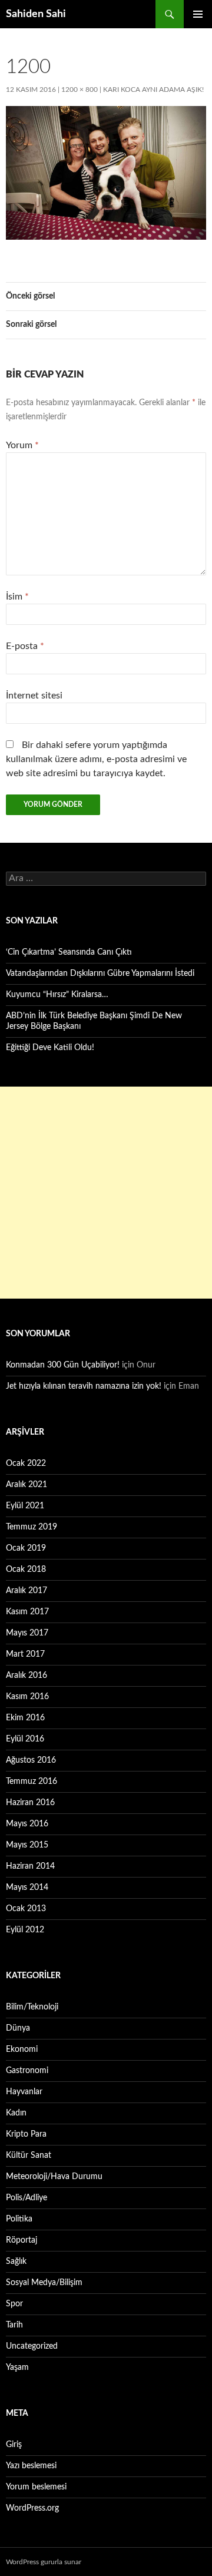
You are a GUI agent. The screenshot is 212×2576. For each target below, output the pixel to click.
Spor (14, 2304)
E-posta (25, 646)
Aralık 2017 (26, 1591)
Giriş (14, 2445)
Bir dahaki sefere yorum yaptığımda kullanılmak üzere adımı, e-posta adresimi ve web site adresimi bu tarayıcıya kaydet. (96, 759)
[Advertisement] (106, 1193)
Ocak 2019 (26, 1548)
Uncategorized (32, 2346)
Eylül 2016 (25, 1739)
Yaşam (17, 2368)
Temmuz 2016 (32, 1782)
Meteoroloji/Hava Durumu (54, 2177)
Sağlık (16, 2262)
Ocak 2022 (26, 1464)
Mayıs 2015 (27, 1845)
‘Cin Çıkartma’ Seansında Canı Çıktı (69, 952)
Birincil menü (198, 14)
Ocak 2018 (26, 1570)
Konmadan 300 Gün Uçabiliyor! (63, 1365)
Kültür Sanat (29, 2156)
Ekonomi (22, 2049)
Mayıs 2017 (27, 1633)
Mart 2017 (25, 1654)
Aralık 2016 (26, 1676)
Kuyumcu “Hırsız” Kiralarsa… (57, 995)
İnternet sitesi (34, 696)
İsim (17, 597)
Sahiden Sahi (36, 14)
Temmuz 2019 (32, 1527)
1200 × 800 (79, 90)
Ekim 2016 (25, 1718)
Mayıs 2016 (27, 1824)
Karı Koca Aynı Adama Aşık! (153, 90)
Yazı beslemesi (31, 2466)
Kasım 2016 (27, 1697)
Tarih (14, 2325)
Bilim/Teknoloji (32, 2007)
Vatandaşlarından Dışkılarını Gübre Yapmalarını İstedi (100, 974)
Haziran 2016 (30, 1803)
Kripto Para (26, 2134)
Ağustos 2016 (31, 1760)
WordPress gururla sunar (44, 2562)
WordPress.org (32, 2508)
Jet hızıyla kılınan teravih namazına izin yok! (84, 1386)
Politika (19, 2219)
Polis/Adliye (26, 2198)
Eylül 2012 (25, 1930)
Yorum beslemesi (36, 2487)
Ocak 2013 (26, 1909)
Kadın (16, 2113)
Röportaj (21, 2240)
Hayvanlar (24, 2092)
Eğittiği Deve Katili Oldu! (50, 1048)
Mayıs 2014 (27, 1888)
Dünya (18, 2028)
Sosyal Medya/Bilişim (44, 2283)
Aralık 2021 (26, 1485)
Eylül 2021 (25, 1506)
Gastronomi (27, 2071)
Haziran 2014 (30, 1866)
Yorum (22, 445)
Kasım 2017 (27, 1612)
